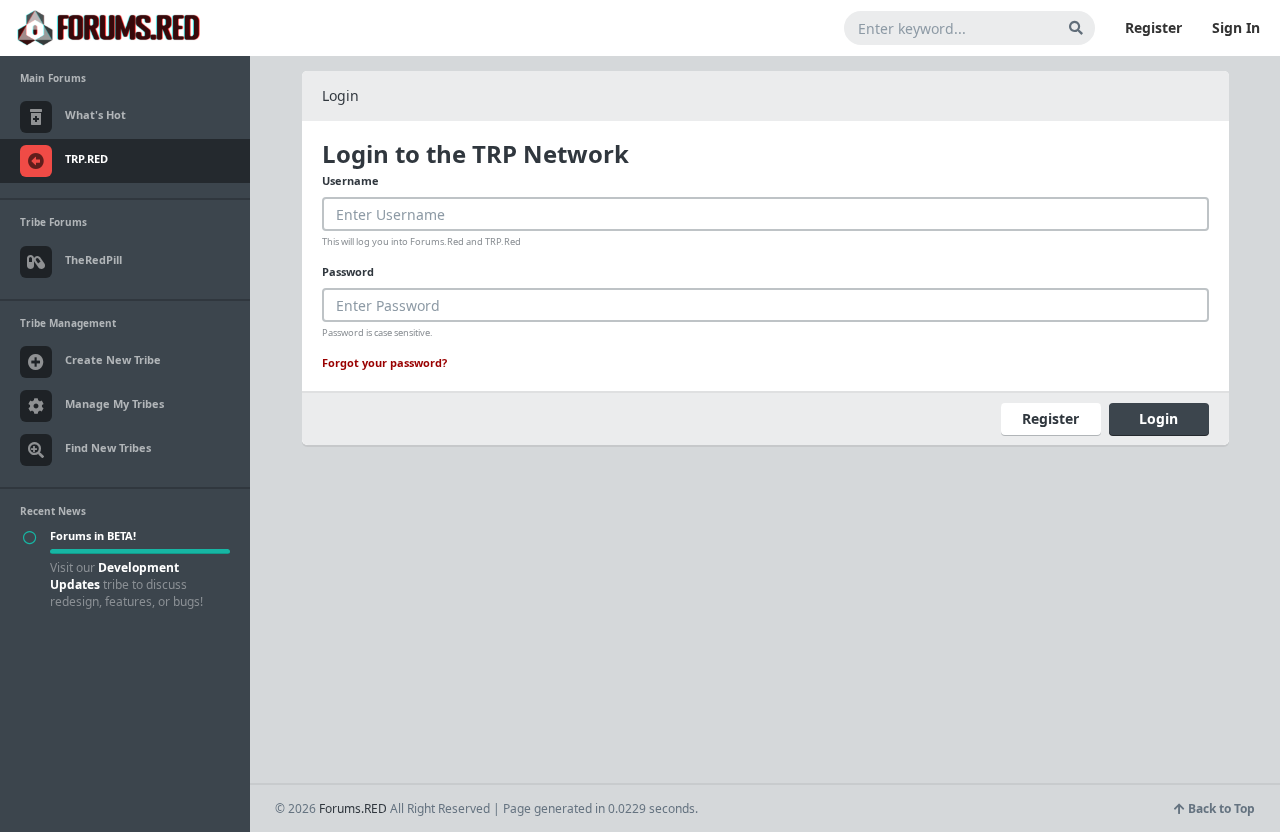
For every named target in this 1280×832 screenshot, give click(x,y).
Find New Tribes (108, 447)
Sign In (1236, 27)
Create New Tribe (113, 359)
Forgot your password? (384, 362)
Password (348, 271)
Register (1153, 27)
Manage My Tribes (114, 403)
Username (350, 180)
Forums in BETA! (93, 535)
